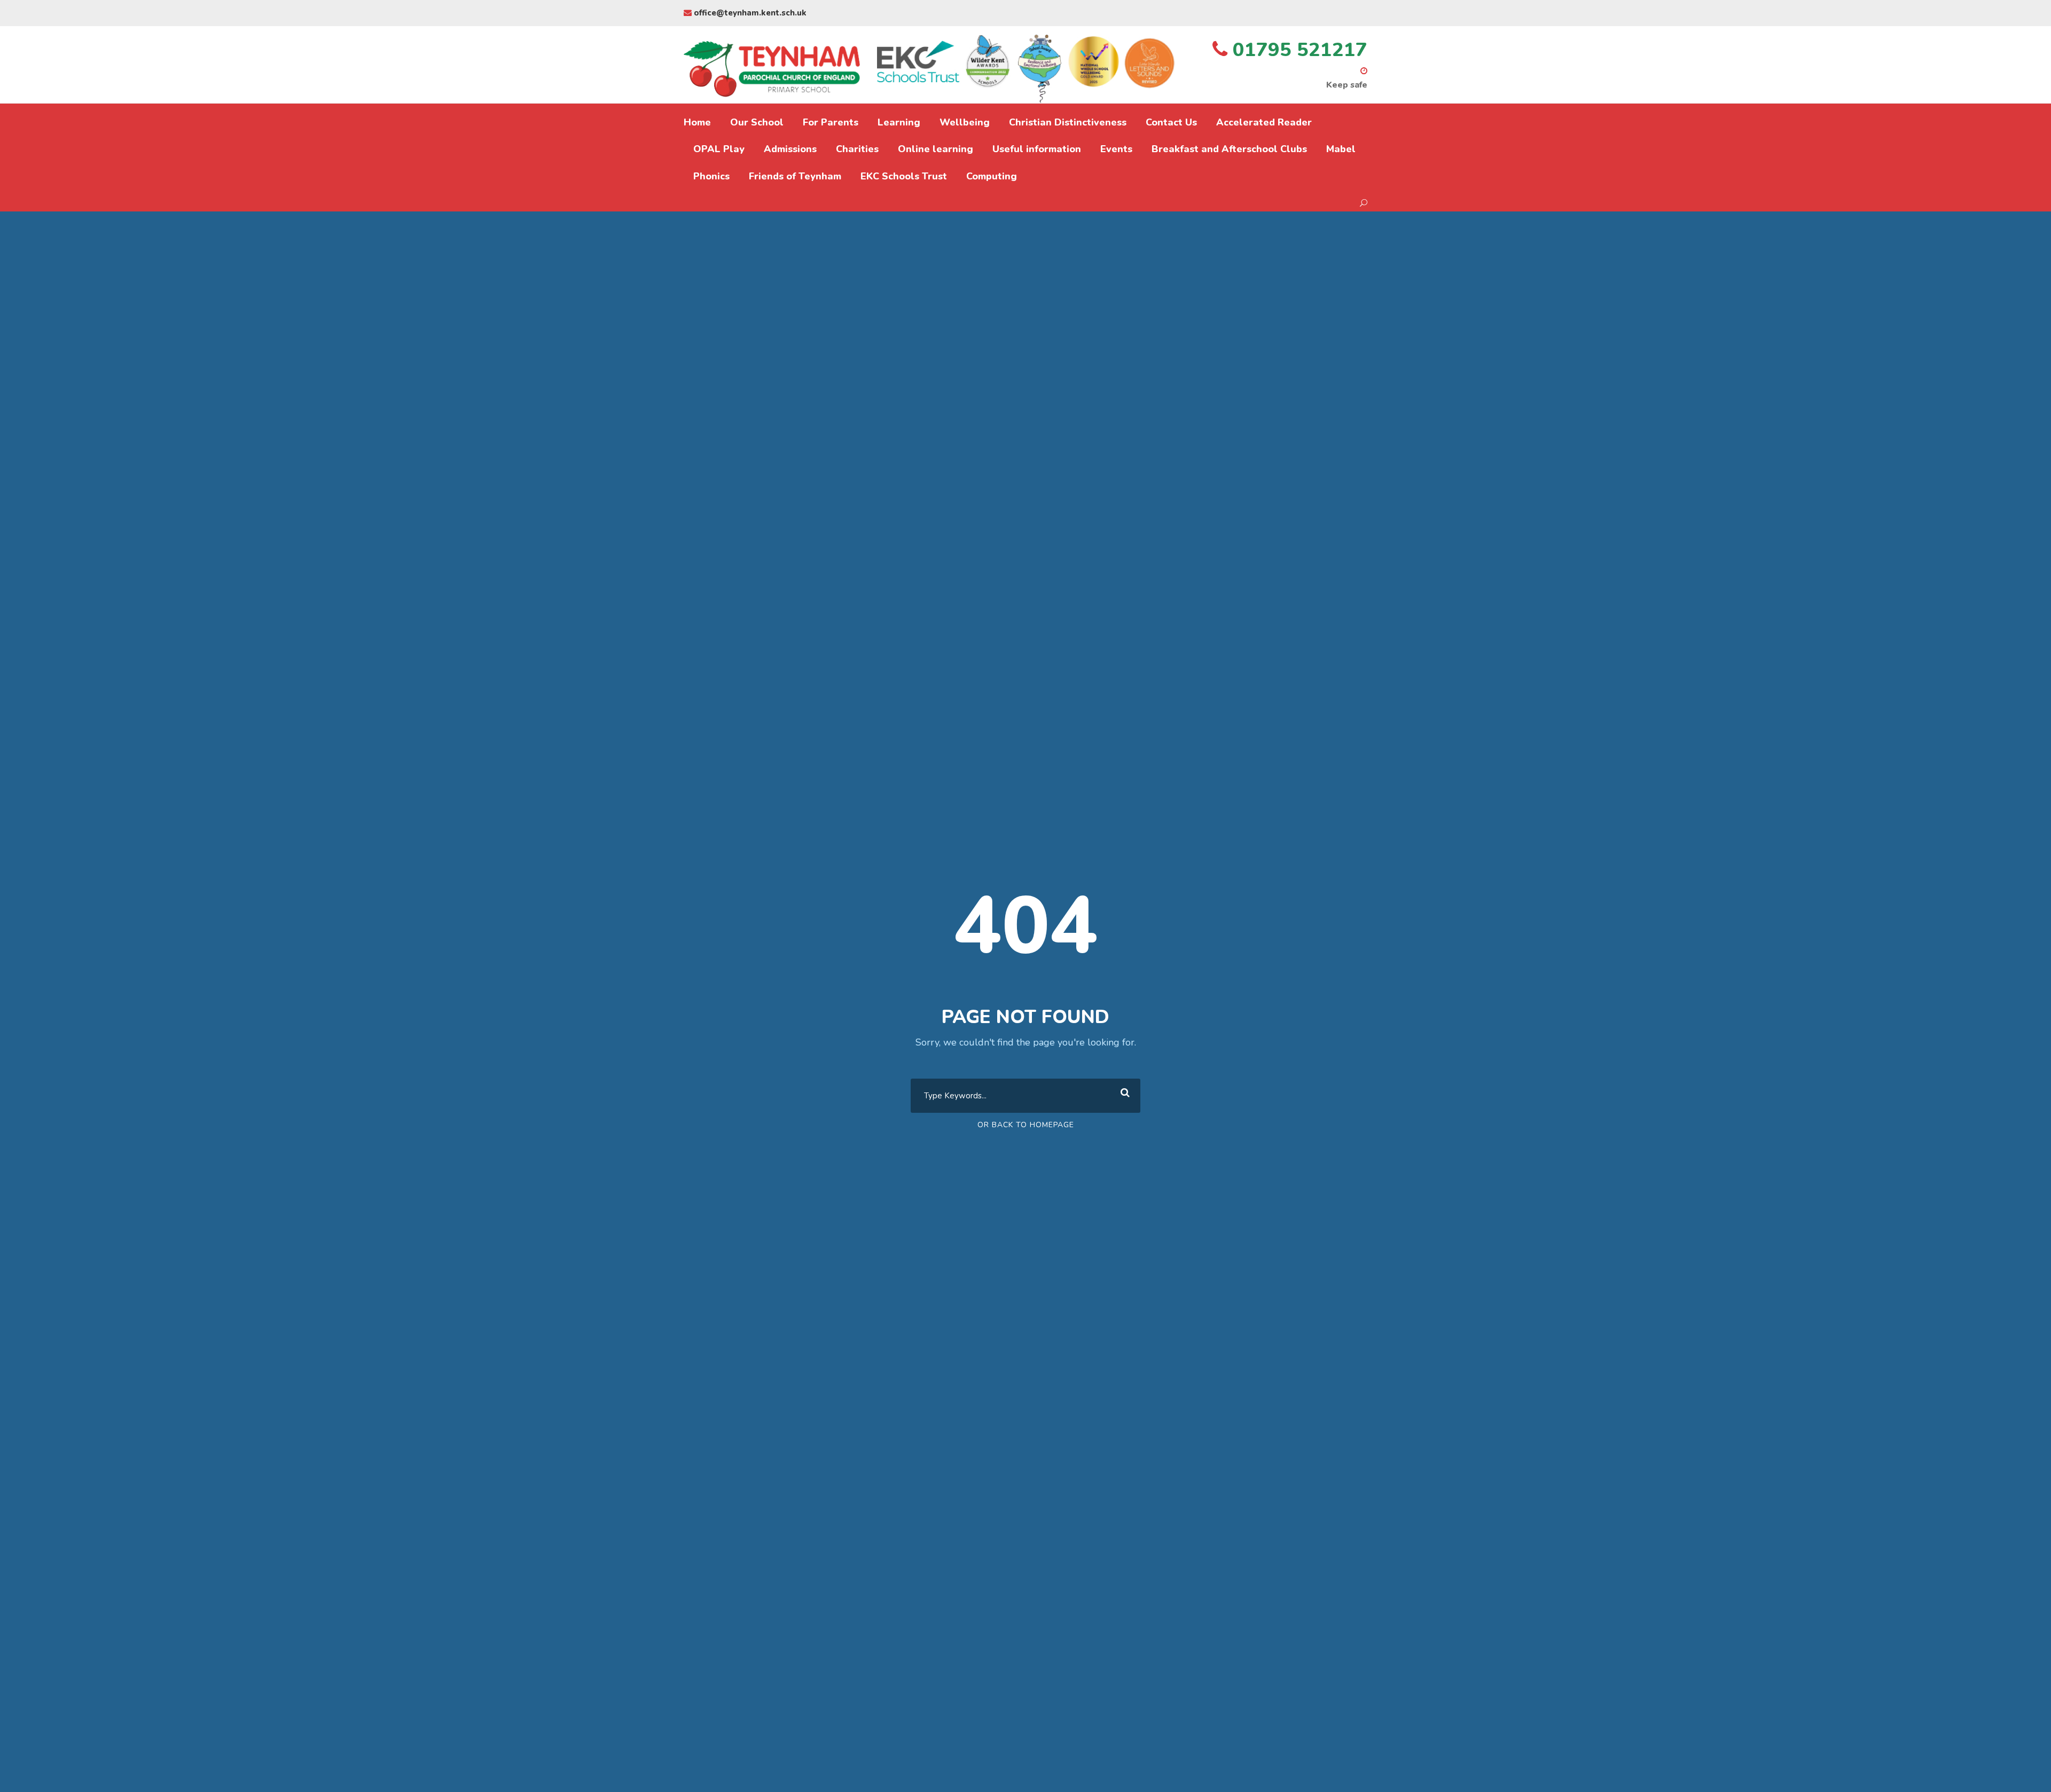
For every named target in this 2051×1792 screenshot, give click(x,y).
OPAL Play (719, 149)
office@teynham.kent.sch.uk (749, 13)
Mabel (1341, 149)
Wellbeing (965, 122)
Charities (857, 149)
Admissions (790, 149)
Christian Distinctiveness (1068, 122)
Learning (899, 122)
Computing (992, 176)
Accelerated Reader (1264, 122)
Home (697, 122)
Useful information (1037, 149)
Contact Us (1171, 122)
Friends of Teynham (795, 176)
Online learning (936, 149)
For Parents (831, 122)
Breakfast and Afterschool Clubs (1229, 149)
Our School (757, 122)
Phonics (711, 176)
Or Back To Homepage (1026, 1125)
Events (1116, 149)
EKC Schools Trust (904, 176)
